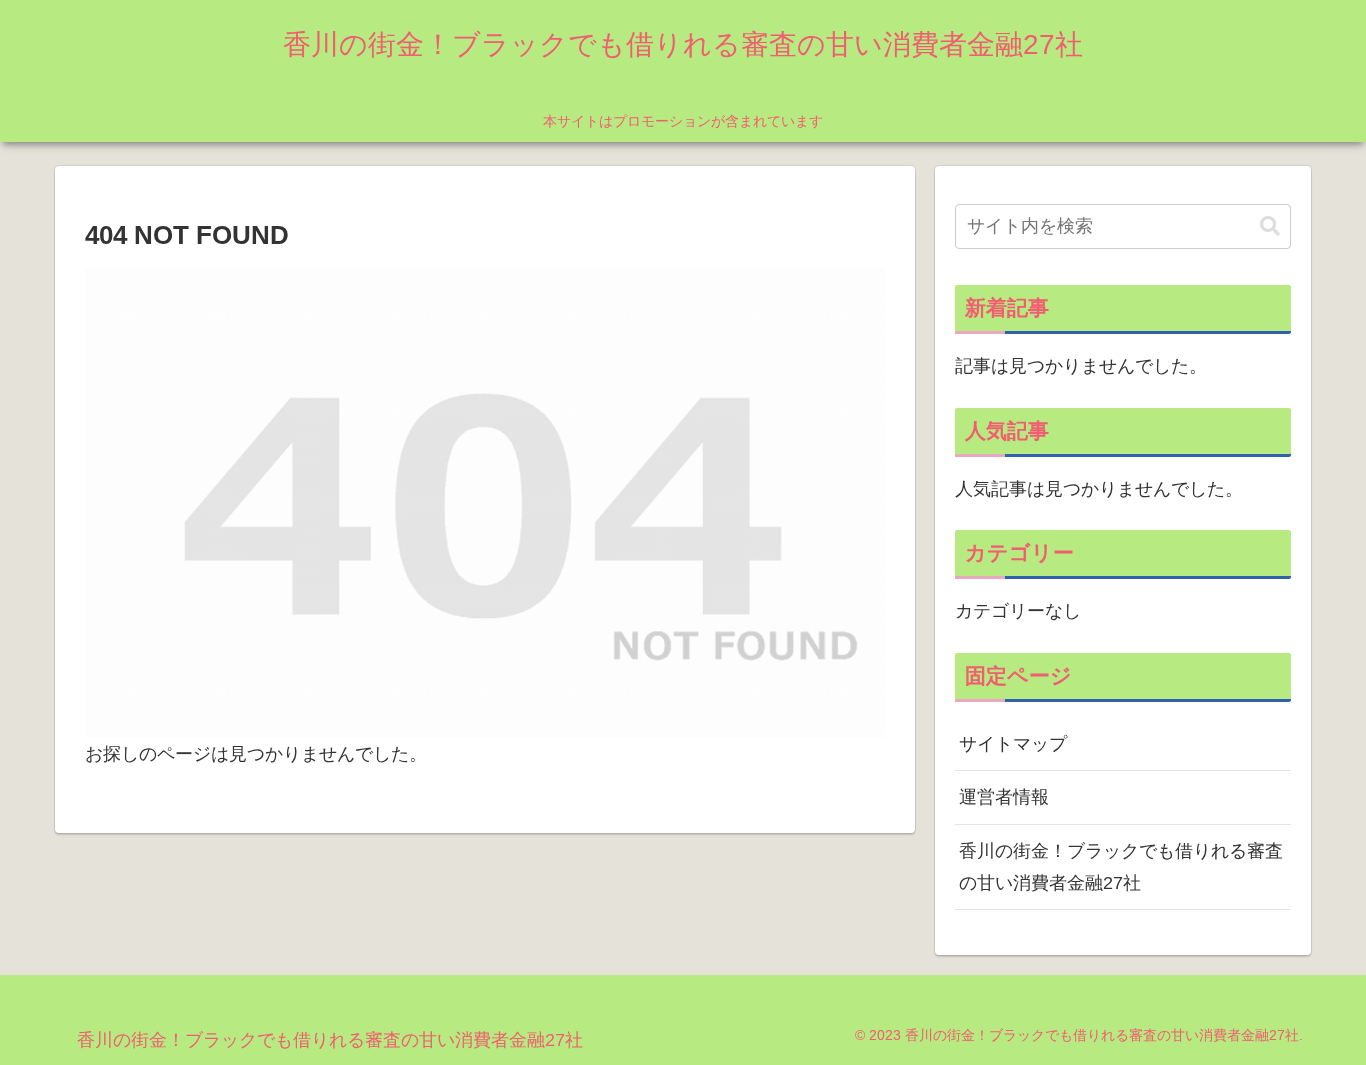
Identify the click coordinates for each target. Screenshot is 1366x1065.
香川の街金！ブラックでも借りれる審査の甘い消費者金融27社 (1121, 867)
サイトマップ (1013, 744)
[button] (1270, 226)
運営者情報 (1004, 797)
